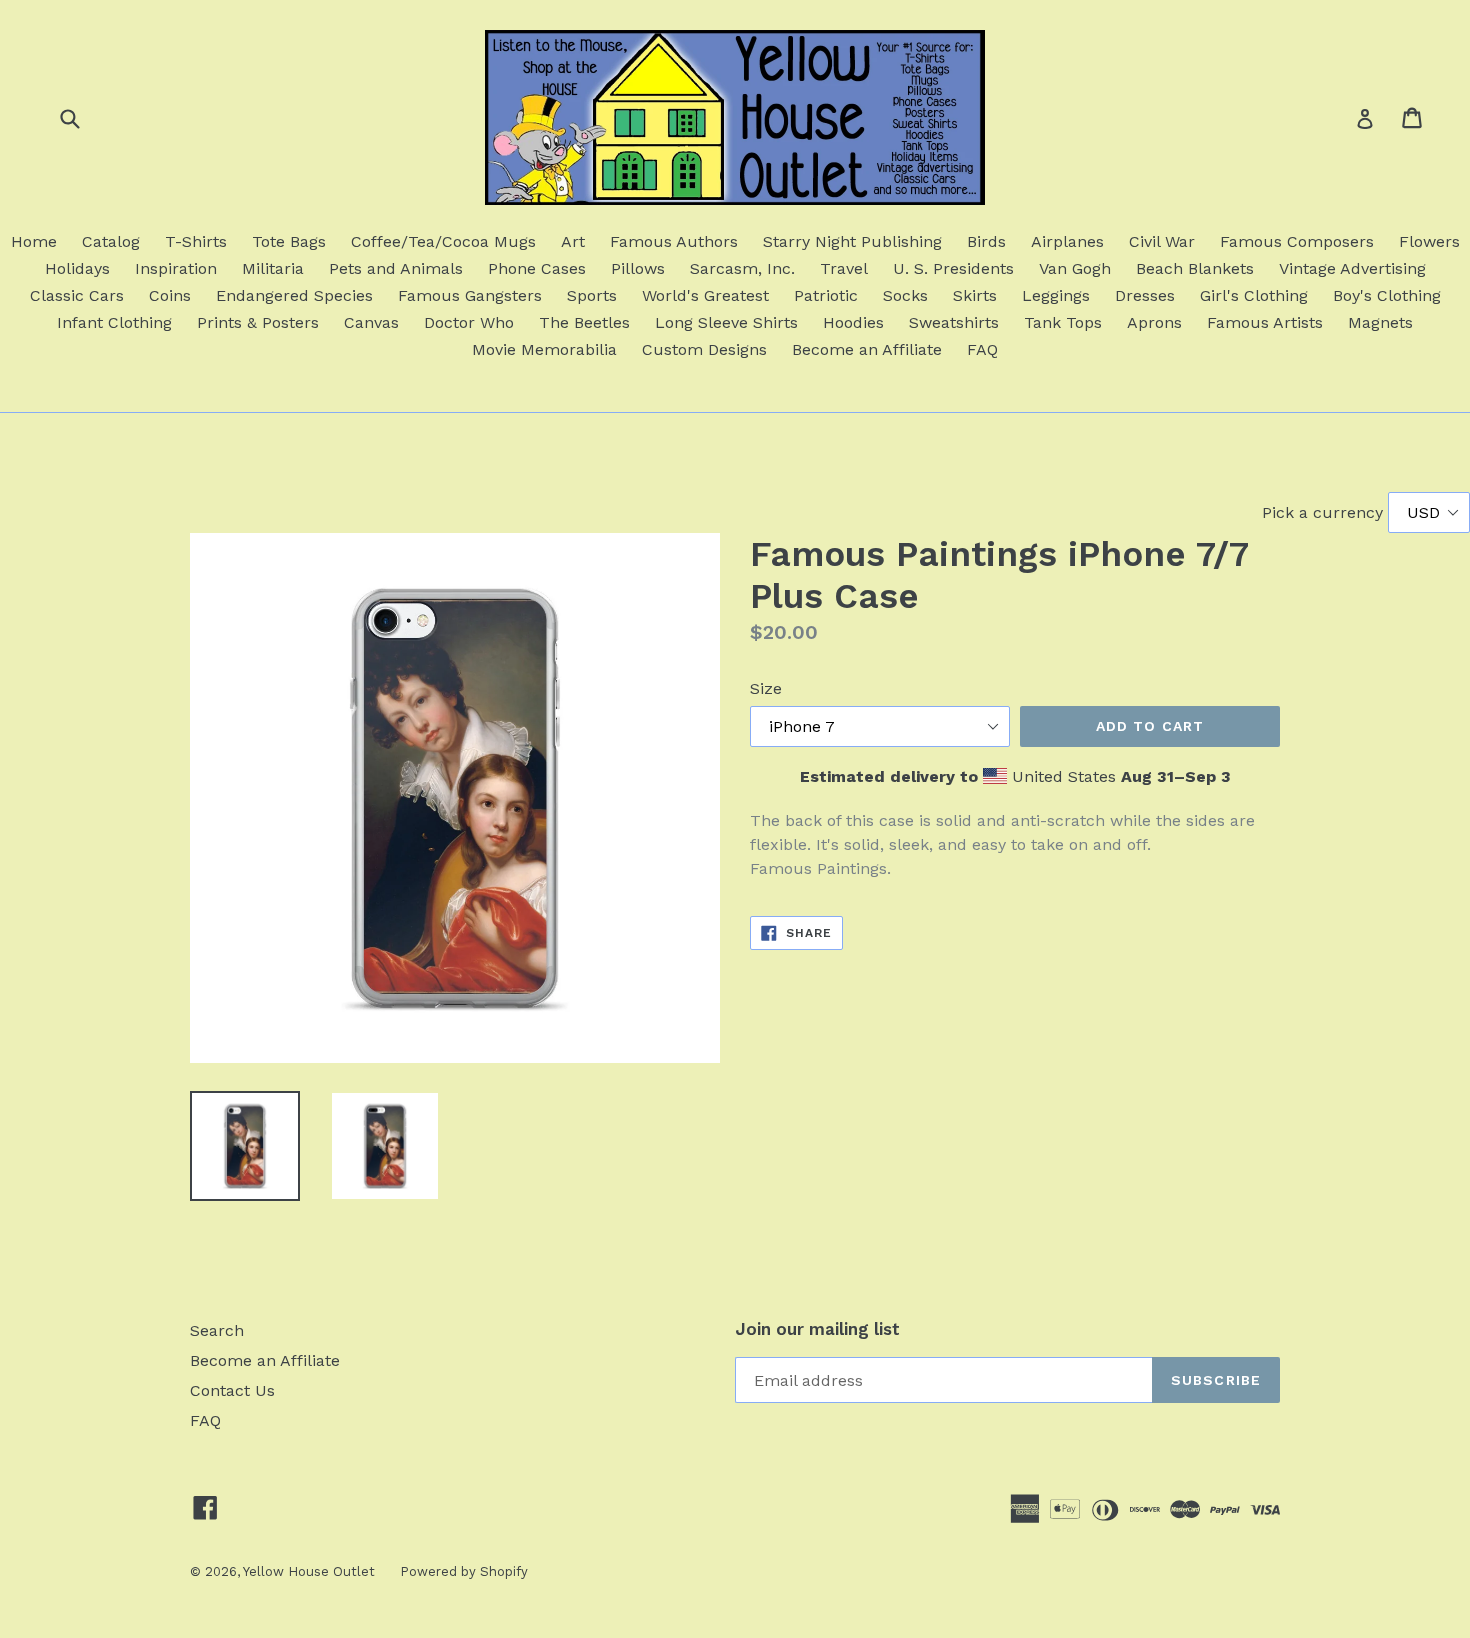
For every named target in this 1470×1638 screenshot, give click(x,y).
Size (766, 688)
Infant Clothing (114, 322)
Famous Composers (1297, 241)
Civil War (1162, 241)
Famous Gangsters (470, 295)
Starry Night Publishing (852, 241)
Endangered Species (294, 295)
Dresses (1145, 295)
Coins (170, 295)
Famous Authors (674, 241)
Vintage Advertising (1352, 268)
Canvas (371, 322)
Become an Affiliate (867, 349)
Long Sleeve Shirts (726, 322)
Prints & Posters (258, 322)
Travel (844, 268)
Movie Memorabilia (544, 349)
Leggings (1056, 295)
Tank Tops (1063, 322)
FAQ (982, 349)
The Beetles (584, 322)
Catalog (111, 241)
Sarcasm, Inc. (742, 268)
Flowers (1429, 241)
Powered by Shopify (464, 1571)
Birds (986, 241)
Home (34, 241)
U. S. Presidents (953, 268)
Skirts (975, 295)
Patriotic (826, 295)
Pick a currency (1325, 512)
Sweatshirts (954, 322)
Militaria (273, 268)
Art (573, 241)
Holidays (77, 268)
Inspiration (176, 268)
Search (217, 1330)
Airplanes (1067, 241)
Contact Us (232, 1390)
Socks (905, 295)
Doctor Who (469, 322)
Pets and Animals (396, 268)
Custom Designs (704, 349)
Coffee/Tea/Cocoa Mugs (443, 241)
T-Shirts (196, 241)
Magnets (1380, 322)
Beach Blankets (1195, 268)
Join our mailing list (817, 1329)
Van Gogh (1075, 268)
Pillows (638, 268)
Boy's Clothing (1387, 295)
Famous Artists (1265, 322)
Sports (592, 295)
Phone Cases (537, 268)
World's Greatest (705, 295)
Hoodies (853, 322)
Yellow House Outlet (309, 1571)
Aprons (1154, 322)
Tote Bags (289, 241)
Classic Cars (77, 295)
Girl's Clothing (1254, 295)
